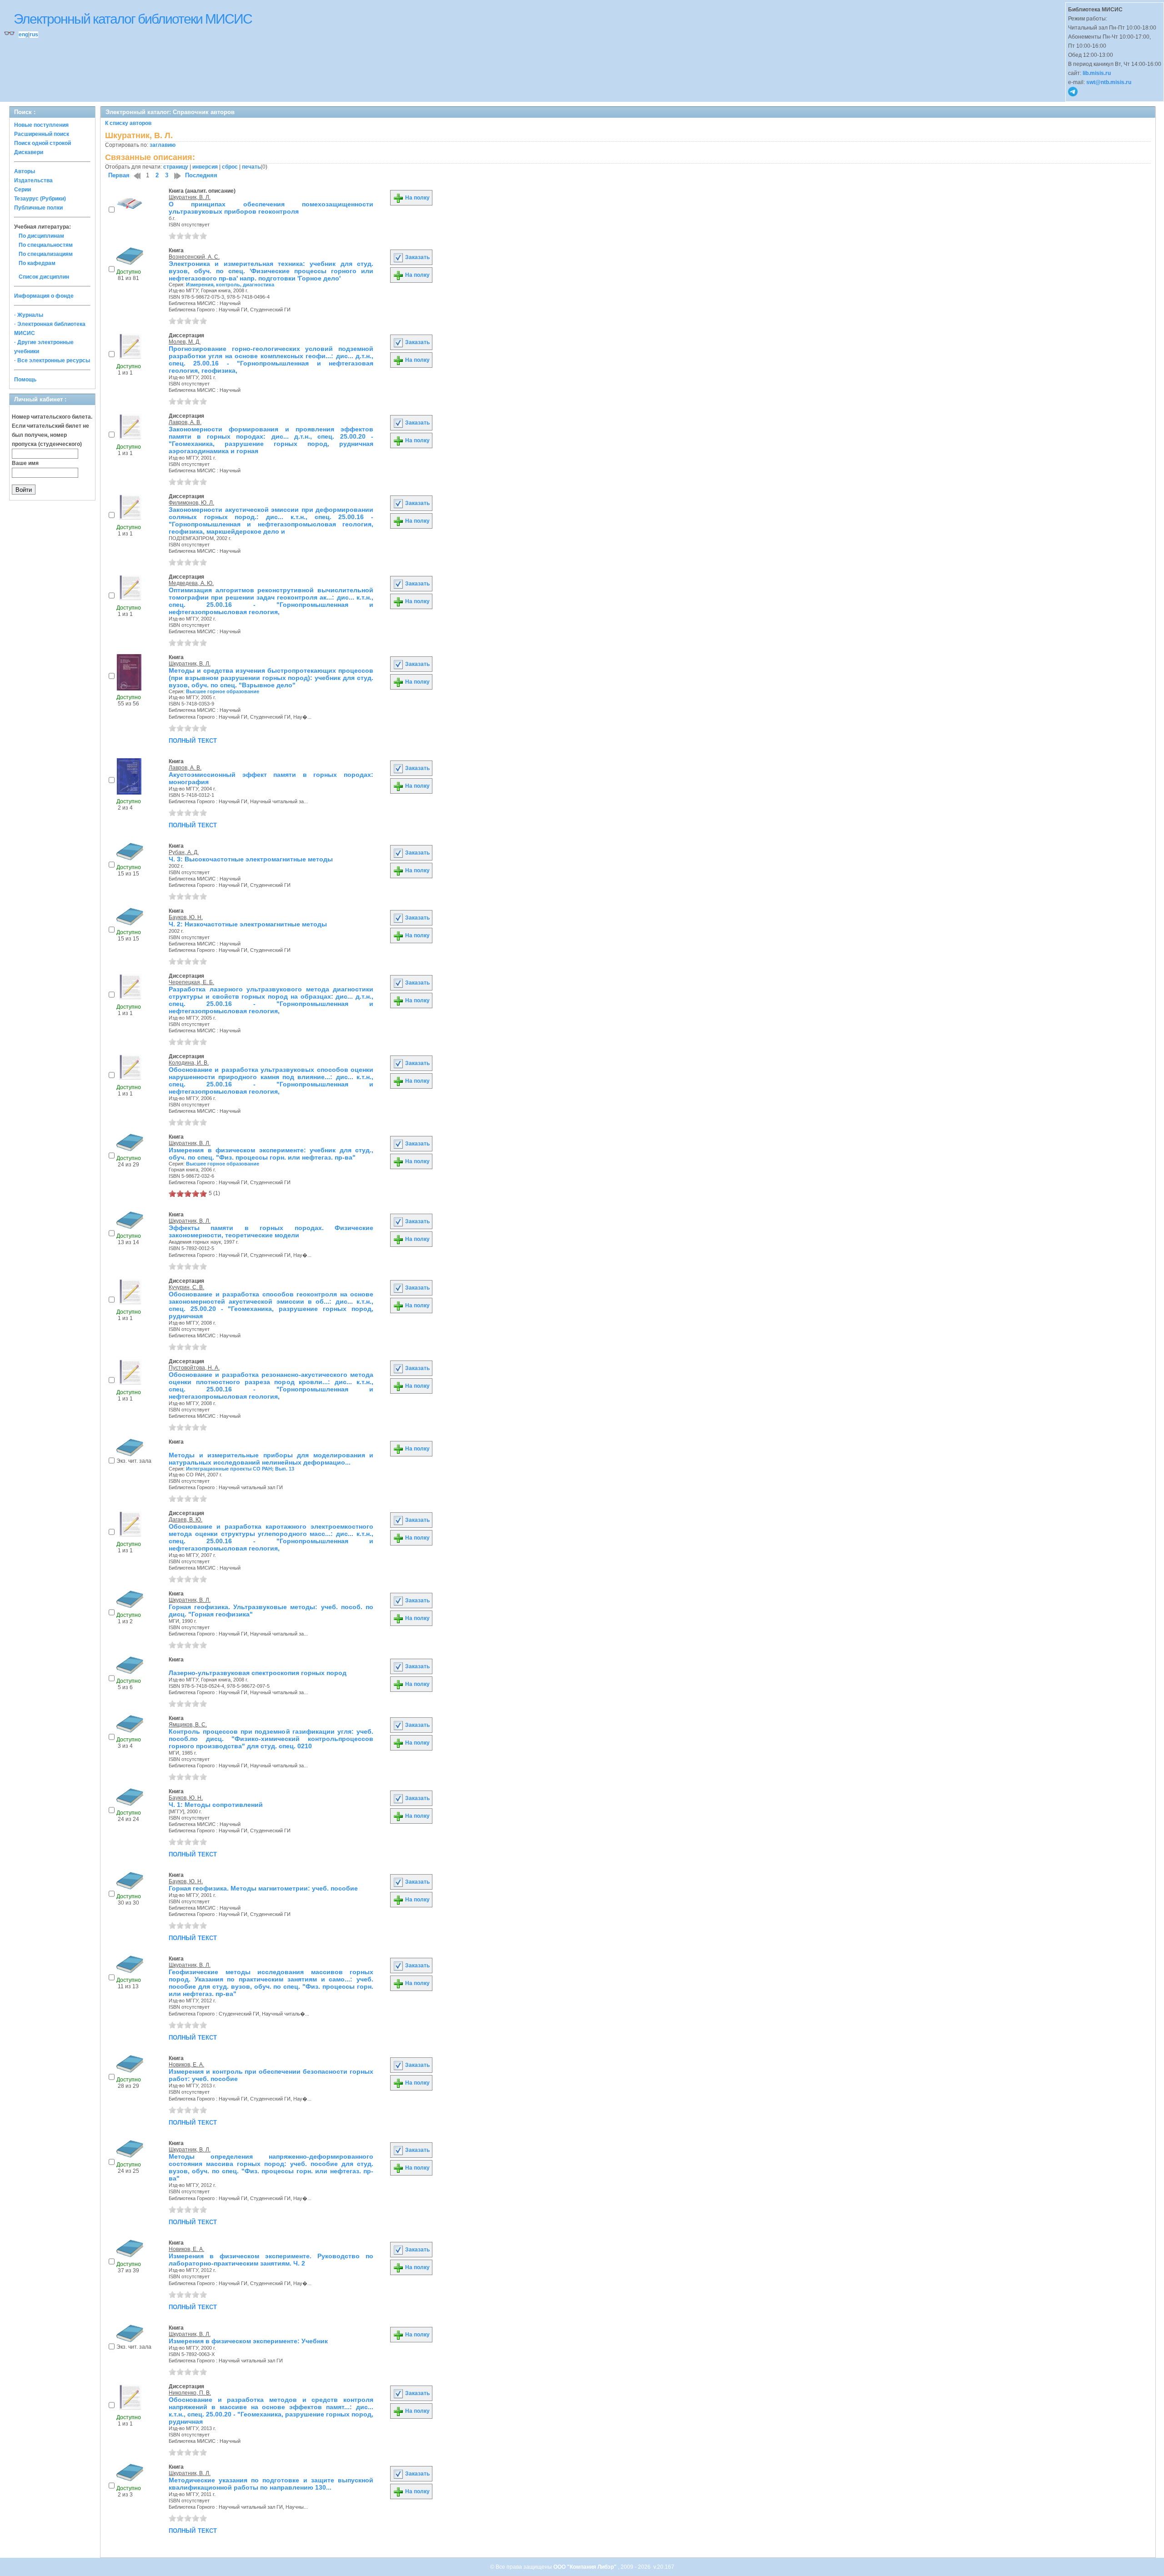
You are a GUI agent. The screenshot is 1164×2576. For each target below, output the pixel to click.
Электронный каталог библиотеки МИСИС (133, 19)
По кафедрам (37, 263)
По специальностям (46, 245)
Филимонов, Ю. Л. (191, 503)
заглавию (163, 145)
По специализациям (46, 254)
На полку (417, 198)
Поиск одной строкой (43, 143)
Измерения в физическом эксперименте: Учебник (248, 2341)
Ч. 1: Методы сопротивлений (216, 1805)
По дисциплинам (41, 236)
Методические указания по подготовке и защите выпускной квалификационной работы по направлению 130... (271, 2484)
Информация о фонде (44, 296)
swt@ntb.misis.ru (1109, 82)
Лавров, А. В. (185, 422)
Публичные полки (38, 208)
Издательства (33, 180)
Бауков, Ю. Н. (186, 917)
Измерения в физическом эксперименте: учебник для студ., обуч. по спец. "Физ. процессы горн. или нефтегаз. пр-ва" (271, 1154)
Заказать (417, 257)
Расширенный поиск (42, 134)
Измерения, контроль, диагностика (230, 285)
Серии (23, 190)
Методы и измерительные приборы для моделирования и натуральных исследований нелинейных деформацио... (271, 1459)
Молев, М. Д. (185, 342)
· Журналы (29, 315)
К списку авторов (128, 123)
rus (34, 35)
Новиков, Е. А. (186, 2065)
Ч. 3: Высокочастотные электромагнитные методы (251, 859)
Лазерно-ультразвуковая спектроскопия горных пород (258, 1673)
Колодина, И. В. (189, 1063)
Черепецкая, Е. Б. (191, 982)
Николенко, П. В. (190, 2393)
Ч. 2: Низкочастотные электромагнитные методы (248, 924)
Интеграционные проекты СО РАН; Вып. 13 (240, 1469)
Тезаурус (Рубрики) (40, 199)
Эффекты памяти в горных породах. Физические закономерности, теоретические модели (271, 1231)
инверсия (205, 167)
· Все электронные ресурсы (52, 360)
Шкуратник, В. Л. (190, 197)
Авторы (25, 171)
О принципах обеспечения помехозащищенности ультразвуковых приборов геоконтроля (271, 208)
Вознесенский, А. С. (194, 257)
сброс (230, 167)
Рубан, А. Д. (184, 852)
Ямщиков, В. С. (188, 1725)
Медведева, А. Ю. (191, 583)
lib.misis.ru (1097, 73)
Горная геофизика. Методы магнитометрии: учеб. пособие (263, 1888)
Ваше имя (25, 463)
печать (251, 167)
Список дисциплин (44, 277)
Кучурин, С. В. (186, 1287)
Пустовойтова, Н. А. (194, 1368)
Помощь (25, 380)
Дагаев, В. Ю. (186, 1520)
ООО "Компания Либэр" (586, 2567)
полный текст (193, 740)
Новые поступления (41, 125)
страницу (176, 167)
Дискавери (29, 152)
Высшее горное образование (223, 691)
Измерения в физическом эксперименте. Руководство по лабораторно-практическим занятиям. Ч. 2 (271, 2260)
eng (23, 35)
